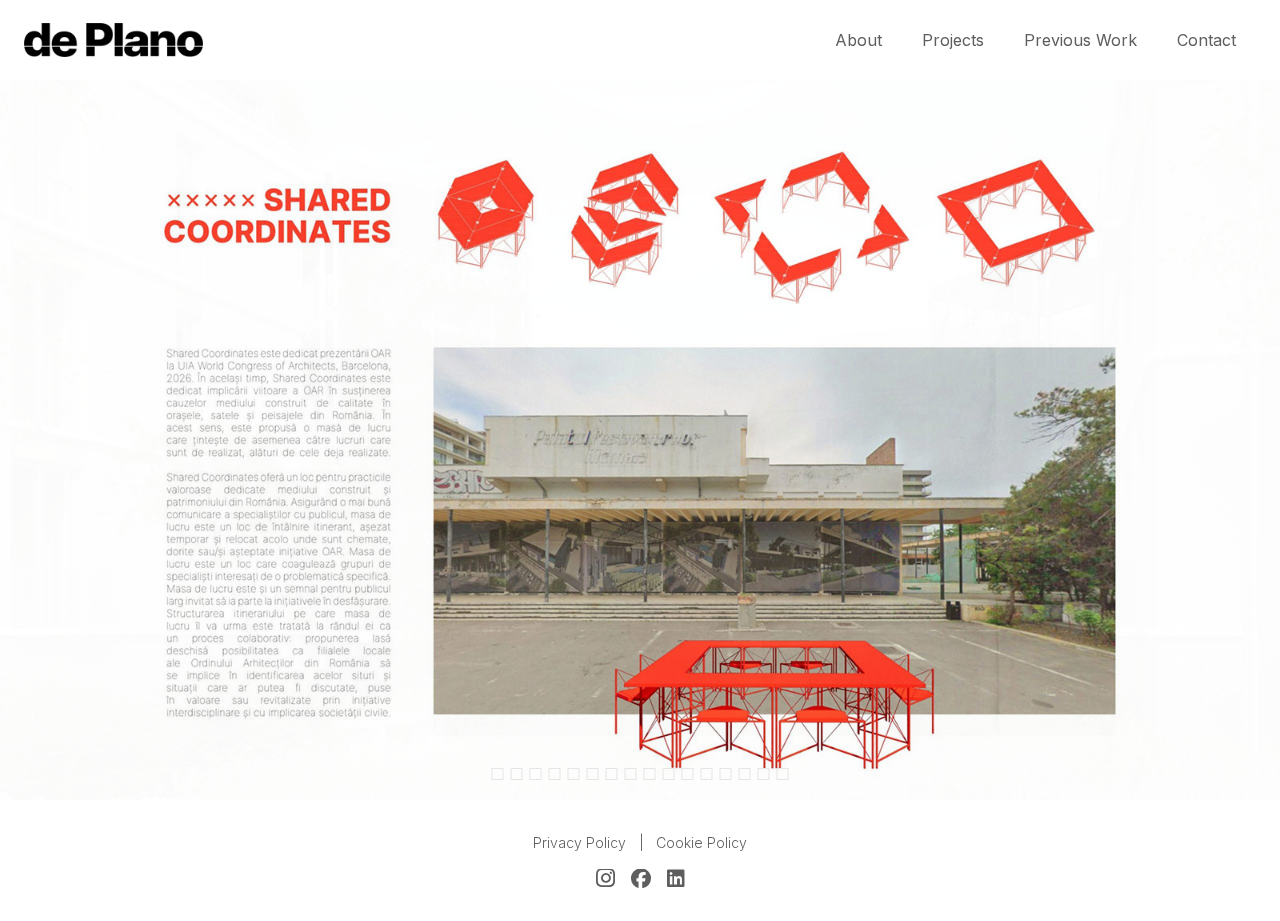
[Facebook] (641, 879)
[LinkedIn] (676, 879)
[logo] (113, 40)
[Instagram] (605, 879)
